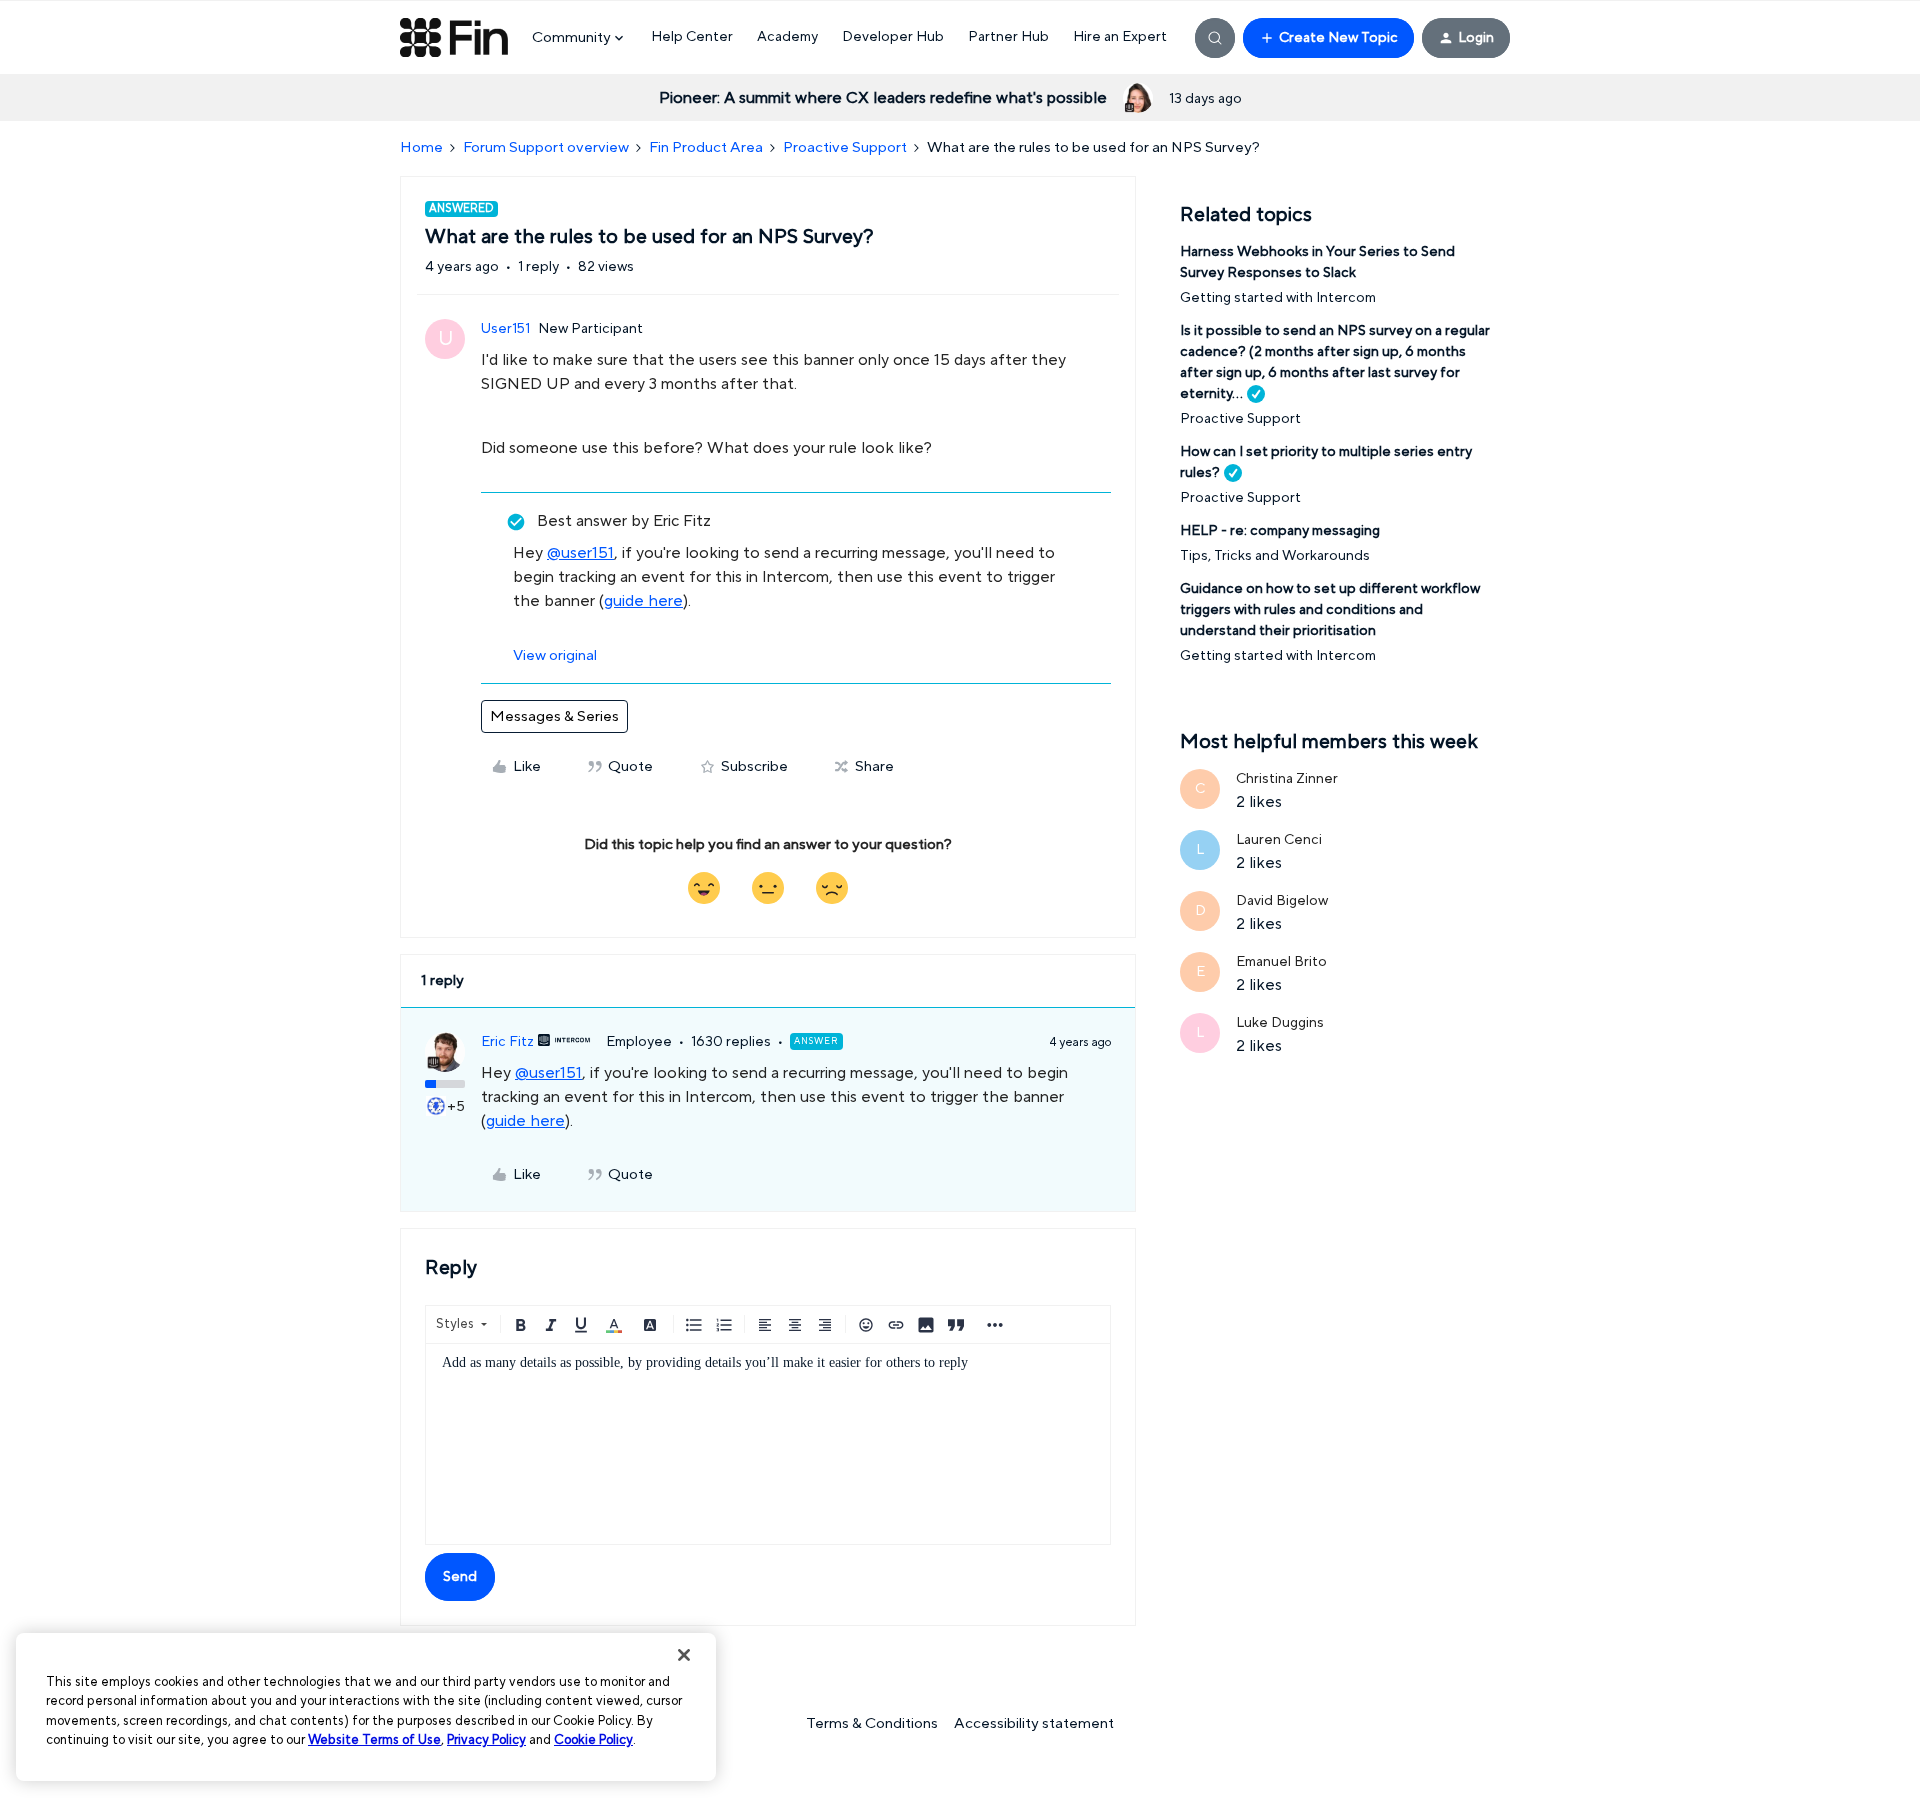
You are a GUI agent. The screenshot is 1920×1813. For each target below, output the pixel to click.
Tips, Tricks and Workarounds (1275, 556)
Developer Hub (893, 37)
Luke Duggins (1280, 1023)
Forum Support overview (546, 147)
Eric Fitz (507, 1042)
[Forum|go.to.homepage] (454, 38)
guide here (643, 601)
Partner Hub (1008, 37)
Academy (787, 37)
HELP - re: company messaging (1280, 531)
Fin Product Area (706, 147)
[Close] (684, 1655)
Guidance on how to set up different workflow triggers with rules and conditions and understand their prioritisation (1330, 610)
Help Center (692, 37)
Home (421, 147)
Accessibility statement (1034, 1723)
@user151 (580, 553)
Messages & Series (554, 716)
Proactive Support (845, 147)
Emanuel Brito (1281, 962)
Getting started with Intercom (1278, 298)
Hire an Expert (1120, 37)
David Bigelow (1282, 901)
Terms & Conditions (872, 1723)
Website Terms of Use (374, 1740)
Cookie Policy (593, 1740)
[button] (1328, 38)
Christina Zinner (1287, 779)
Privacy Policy (486, 1740)
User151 (505, 329)
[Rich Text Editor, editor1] (768, 1444)
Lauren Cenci (1279, 840)
